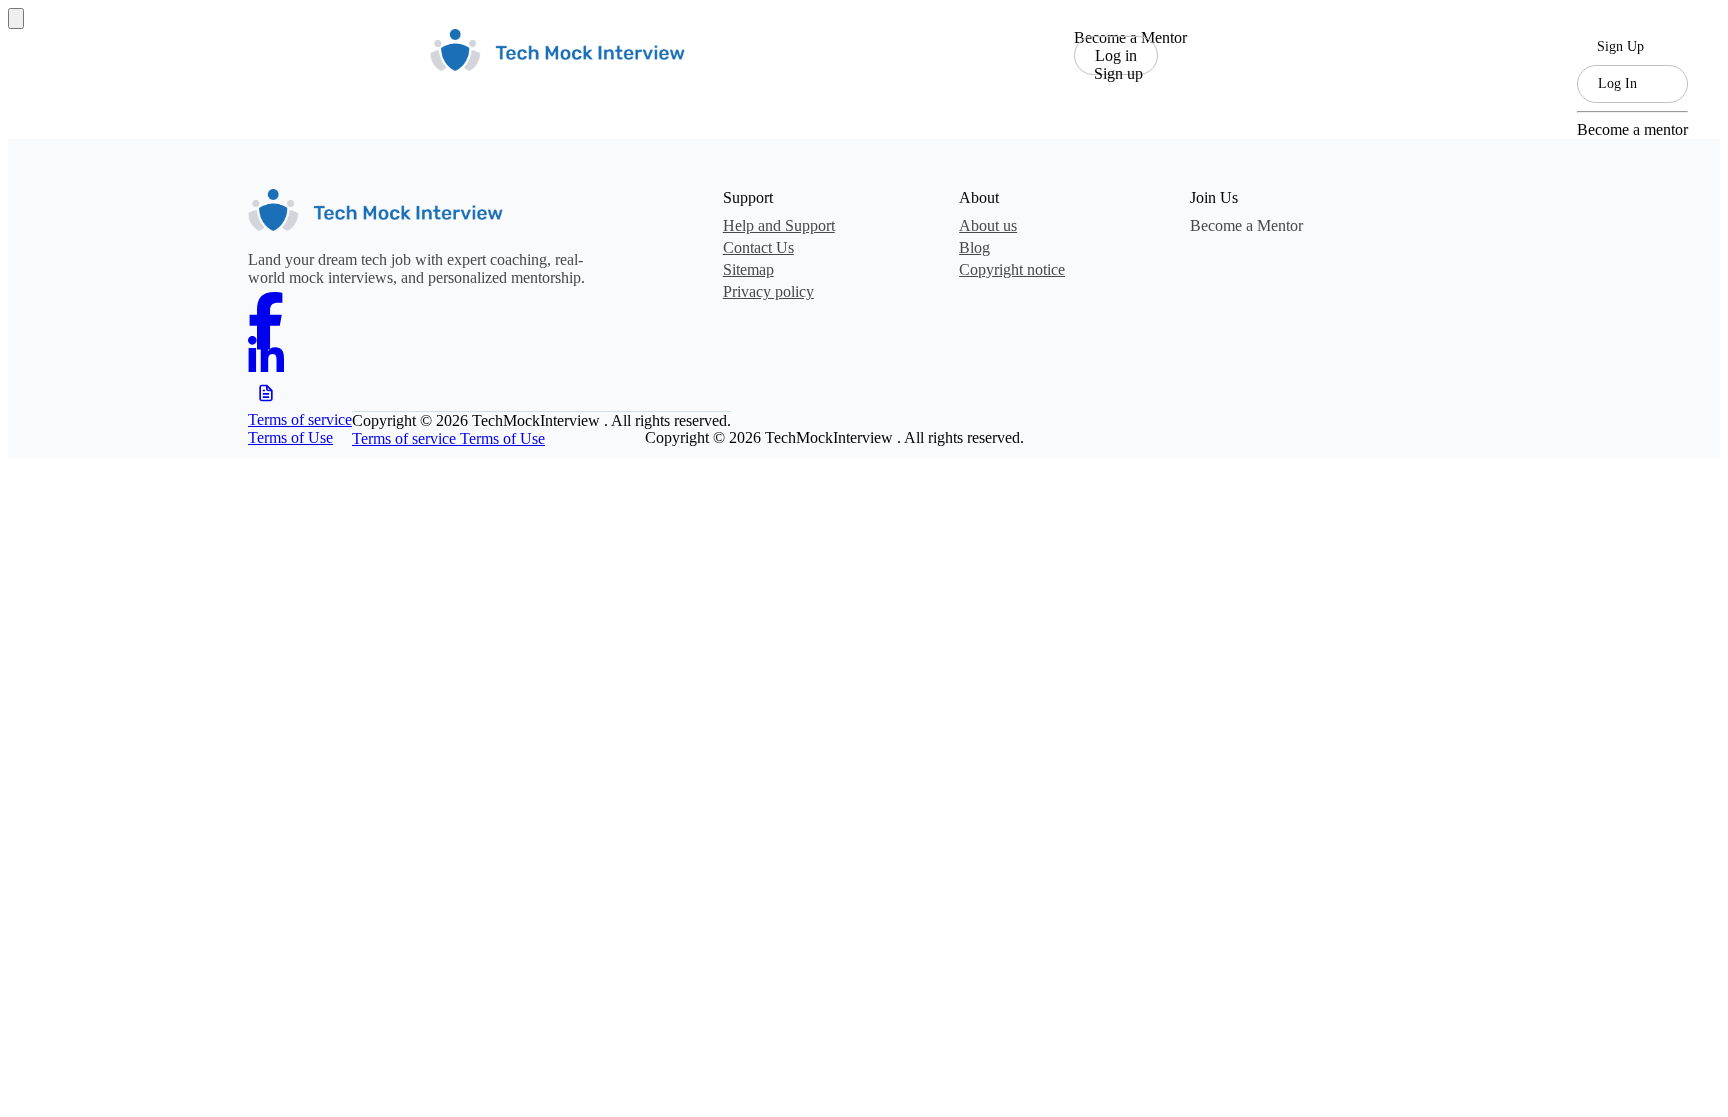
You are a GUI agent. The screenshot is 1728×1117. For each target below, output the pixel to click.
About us (988, 225)
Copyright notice (1012, 269)
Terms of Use (290, 437)
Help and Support (779, 225)
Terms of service (300, 419)
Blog (974, 247)
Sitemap (748, 269)
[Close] (16, 18)
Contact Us (758, 247)
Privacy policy (768, 291)
